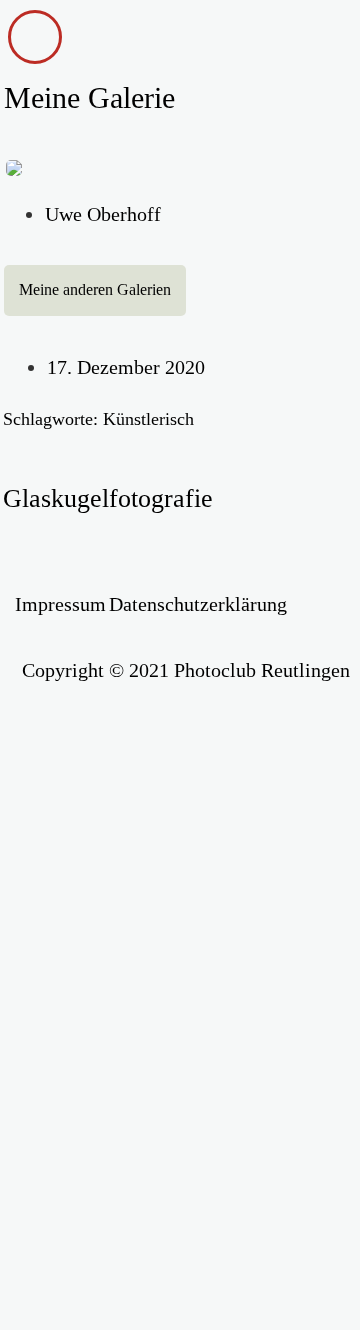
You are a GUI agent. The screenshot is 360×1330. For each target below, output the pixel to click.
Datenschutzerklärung (198, 604)
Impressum (60, 604)
